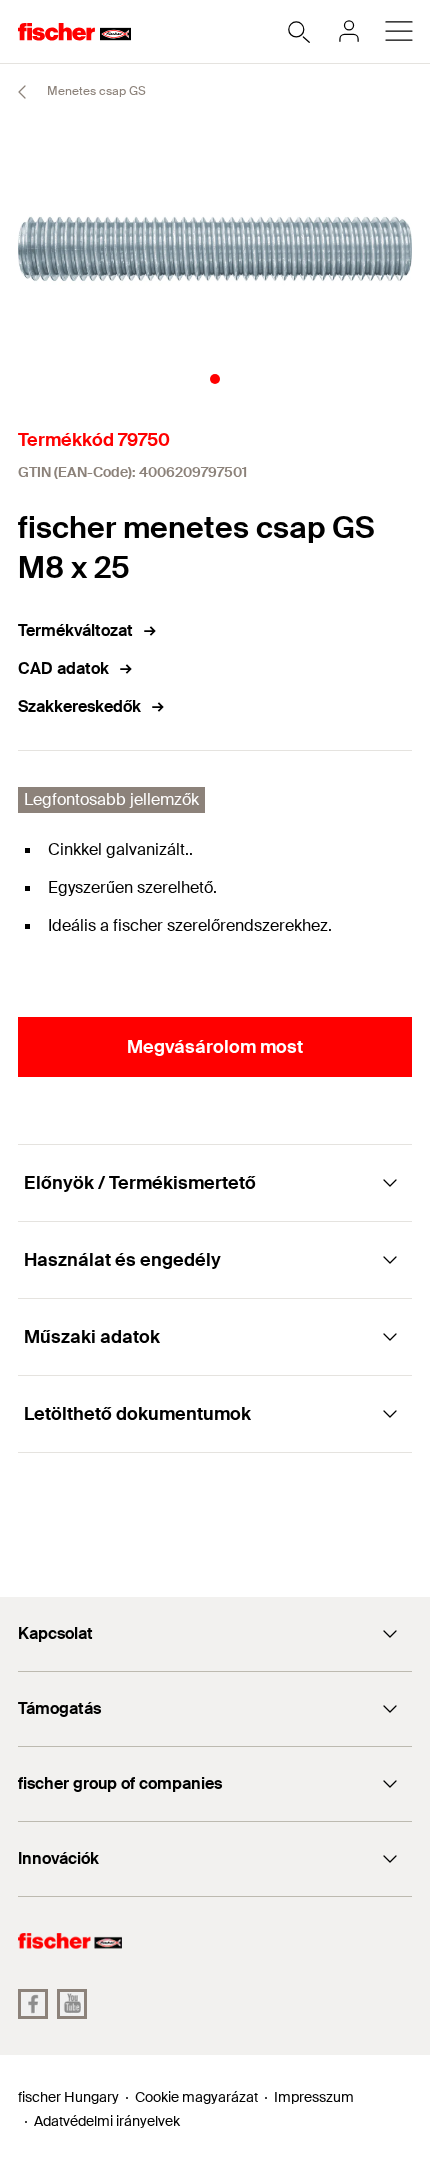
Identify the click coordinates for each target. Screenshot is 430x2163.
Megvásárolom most (215, 1047)
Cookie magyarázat (196, 2097)
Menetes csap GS (95, 91)
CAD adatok (63, 668)
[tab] (215, 379)
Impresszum (314, 2097)
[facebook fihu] (33, 2004)
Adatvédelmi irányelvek (107, 2121)
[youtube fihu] (72, 2004)
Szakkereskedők (79, 706)
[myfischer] (349, 31)
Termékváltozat (75, 630)
